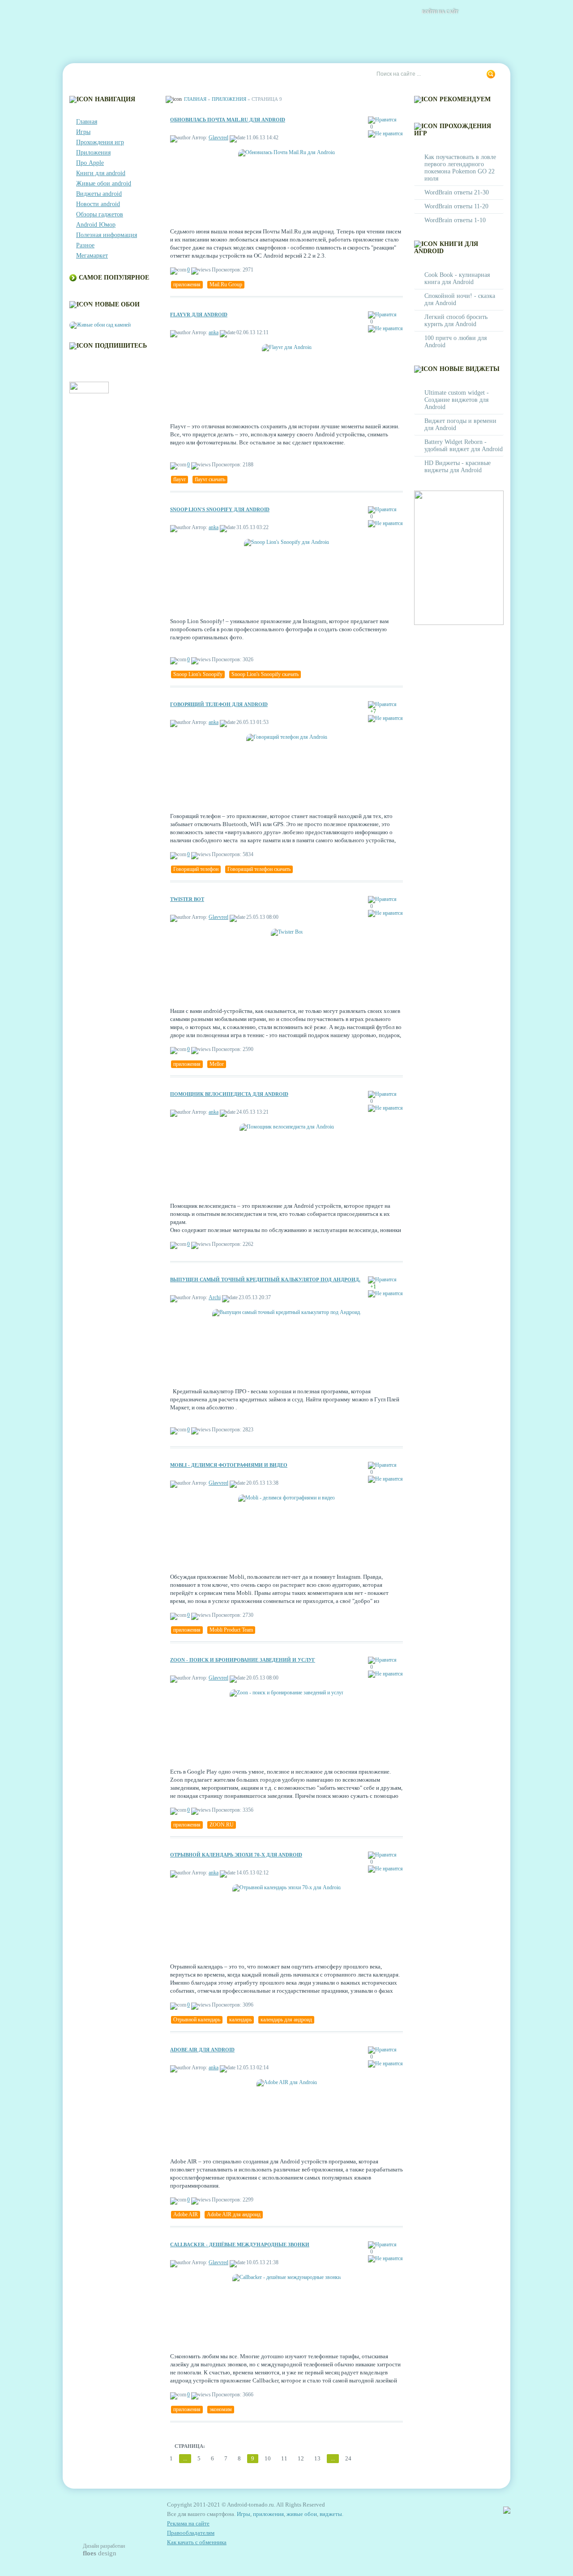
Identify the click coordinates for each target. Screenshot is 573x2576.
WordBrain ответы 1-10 (455, 220)
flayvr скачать (210, 479)
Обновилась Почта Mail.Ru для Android (228, 120)
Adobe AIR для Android (202, 2050)
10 (268, 2458)
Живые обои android (104, 183)
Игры (83, 132)
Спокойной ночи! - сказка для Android (460, 299)
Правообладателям (191, 2533)
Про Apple (90, 163)
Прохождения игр (100, 142)
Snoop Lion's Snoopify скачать (265, 674)
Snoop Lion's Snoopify (198, 674)
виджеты (331, 2514)
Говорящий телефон (196, 869)
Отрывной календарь (197, 2020)
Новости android (98, 204)
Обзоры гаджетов (100, 214)
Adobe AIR (186, 2214)
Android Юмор (96, 225)
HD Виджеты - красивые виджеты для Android (458, 467)
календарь (240, 2020)
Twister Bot (187, 899)
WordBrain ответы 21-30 (457, 192)
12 (301, 2458)
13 (317, 2458)
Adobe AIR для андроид (234, 2214)
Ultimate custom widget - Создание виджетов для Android (457, 400)
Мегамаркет (92, 256)
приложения (187, 284)
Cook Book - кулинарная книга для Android (457, 278)
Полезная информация (107, 235)
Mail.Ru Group (226, 284)
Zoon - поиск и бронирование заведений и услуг (243, 1660)
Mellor (217, 1064)
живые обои (302, 2514)
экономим (221, 2409)
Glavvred (218, 138)
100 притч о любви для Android (455, 342)
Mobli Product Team (231, 1630)
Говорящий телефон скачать (259, 869)
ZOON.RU (222, 1825)
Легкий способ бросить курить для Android (456, 321)
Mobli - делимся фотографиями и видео (229, 1465)
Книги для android (101, 173)
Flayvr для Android (199, 314)
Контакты (128, 74)
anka (214, 332)
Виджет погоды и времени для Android (460, 424)
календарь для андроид (286, 2020)
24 (348, 2458)
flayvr (180, 479)
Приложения (93, 153)
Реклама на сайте (285, 74)
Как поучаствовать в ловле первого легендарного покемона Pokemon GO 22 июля (460, 168)
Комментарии (177, 74)
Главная (88, 74)
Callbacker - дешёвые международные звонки (240, 2244)
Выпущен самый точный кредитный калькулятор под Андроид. (265, 1279)
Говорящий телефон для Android (219, 704)
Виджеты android (99, 194)
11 (284, 2458)
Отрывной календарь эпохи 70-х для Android (236, 1855)
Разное (85, 245)
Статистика (228, 74)
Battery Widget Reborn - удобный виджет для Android (464, 446)
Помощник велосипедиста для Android (229, 1094)
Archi (215, 1297)
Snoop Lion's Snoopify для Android (220, 509)
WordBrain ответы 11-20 (456, 206)
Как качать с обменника (197, 2542)
